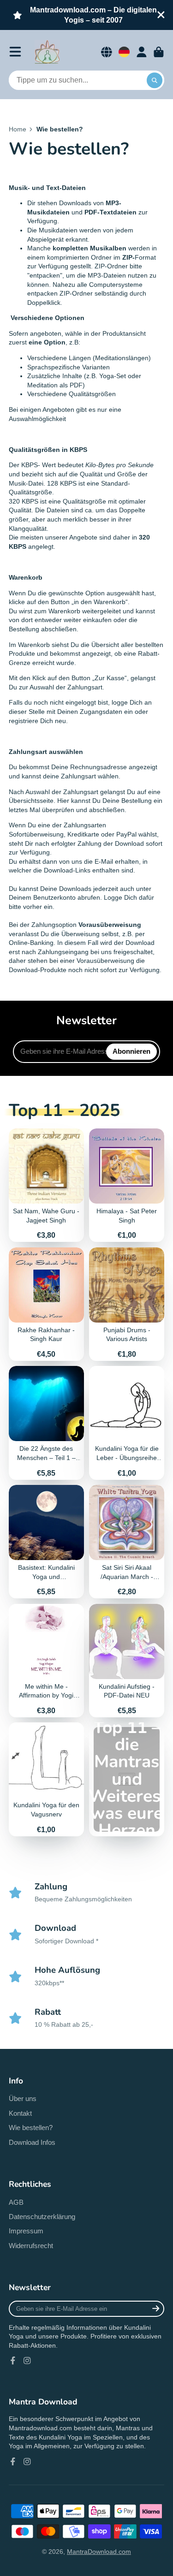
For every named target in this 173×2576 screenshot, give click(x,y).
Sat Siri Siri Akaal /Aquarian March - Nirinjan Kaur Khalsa (127, 1542)
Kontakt (20, 2113)
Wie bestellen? (31, 2128)
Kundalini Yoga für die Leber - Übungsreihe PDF (127, 1423)
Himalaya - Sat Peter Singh (127, 1185)
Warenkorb (159, 52)
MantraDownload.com (99, 2552)
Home (18, 129)
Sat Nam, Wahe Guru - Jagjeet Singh (46, 1185)
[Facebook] (13, 2361)
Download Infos (32, 2142)
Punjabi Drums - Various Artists (127, 1304)
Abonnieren (131, 1051)
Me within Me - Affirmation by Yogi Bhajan (46, 1661)
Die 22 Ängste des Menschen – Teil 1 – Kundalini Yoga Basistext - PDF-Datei (46, 1423)
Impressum (26, 2231)
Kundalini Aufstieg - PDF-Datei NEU (127, 1661)
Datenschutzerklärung (42, 2217)
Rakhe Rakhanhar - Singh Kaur (46, 1304)
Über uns (23, 2098)
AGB (16, 2202)
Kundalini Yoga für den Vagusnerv (46, 1779)
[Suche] (155, 80)
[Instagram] (27, 2361)
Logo (47, 52)
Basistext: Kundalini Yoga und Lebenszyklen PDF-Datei (46, 1542)
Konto (142, 52)
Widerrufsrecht (31, 2246)
